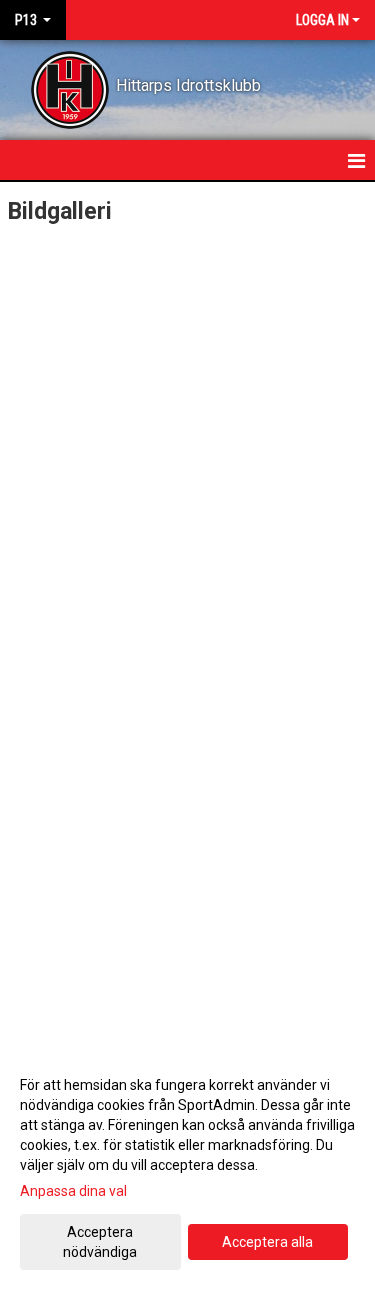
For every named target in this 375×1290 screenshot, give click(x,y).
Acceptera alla (267, 1242)
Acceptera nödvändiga (100, 1242)
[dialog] (187, 1167)
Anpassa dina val (73, 1191)
